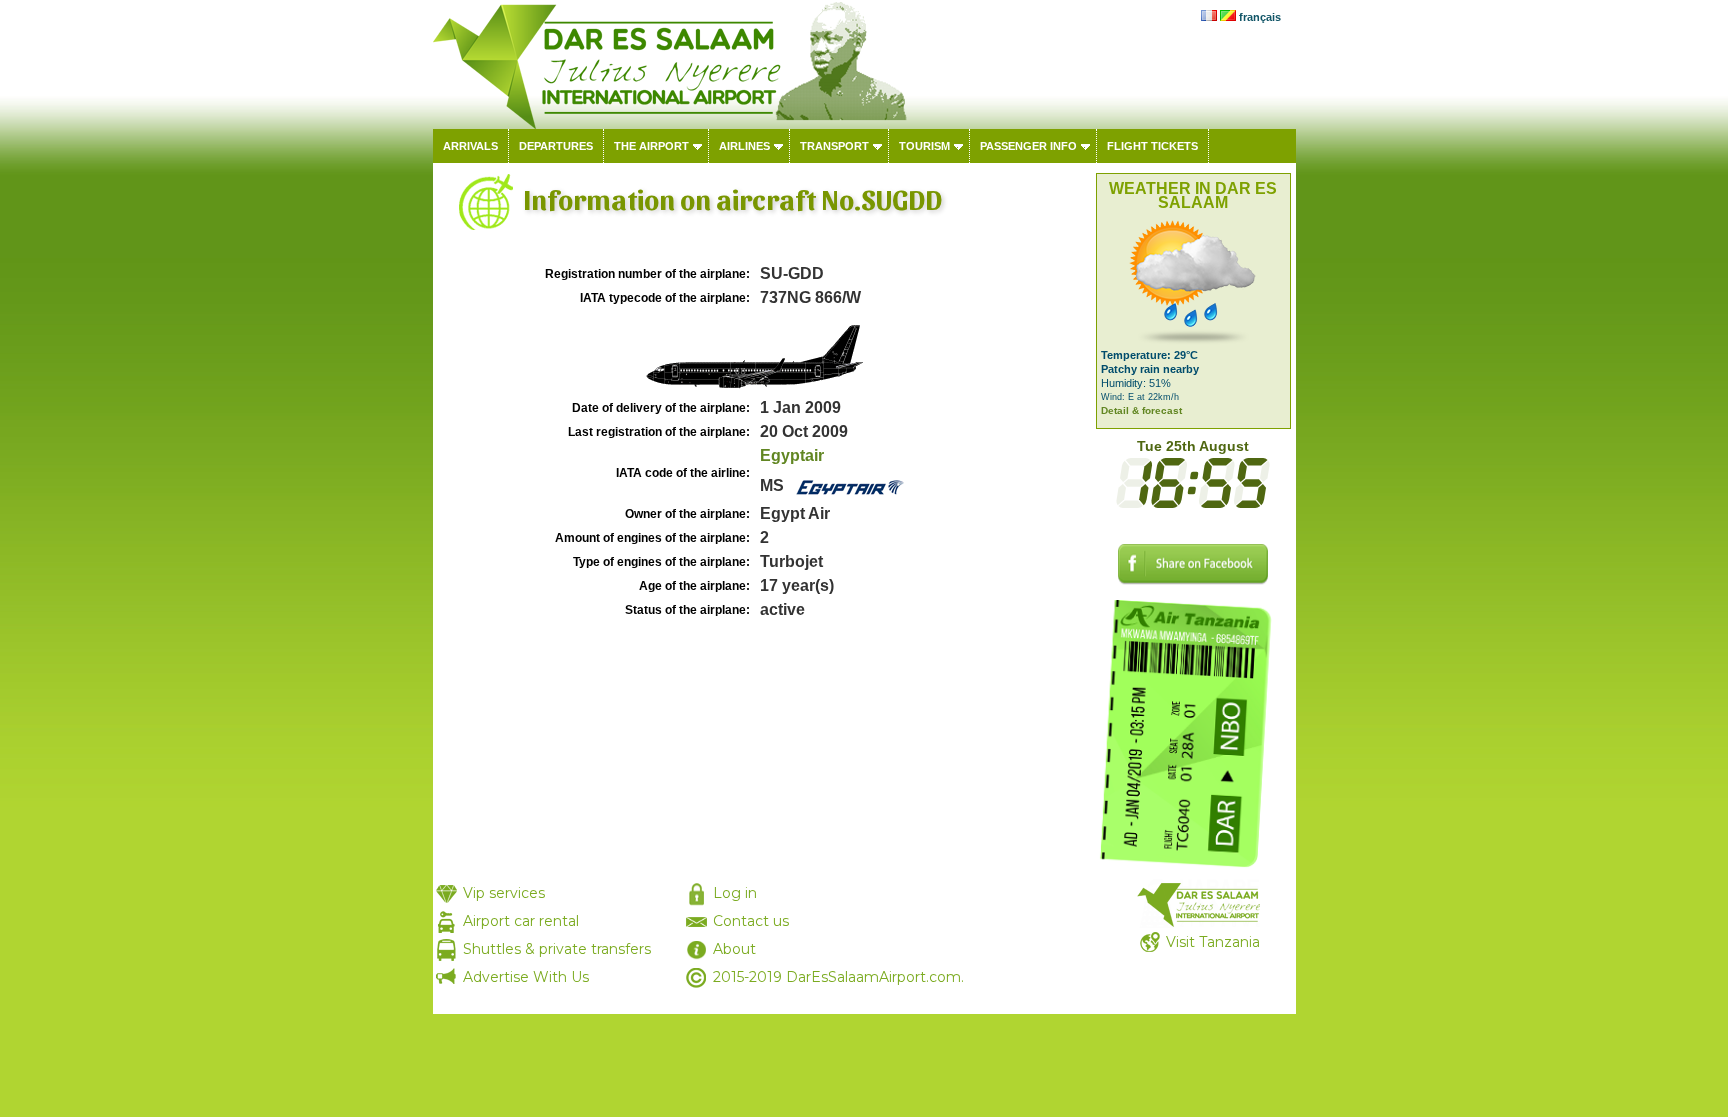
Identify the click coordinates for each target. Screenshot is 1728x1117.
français (1260, 17)
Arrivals (470, 146)
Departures (556, 146)
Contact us (751, 921)
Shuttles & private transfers (557, 949)
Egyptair (792, 455)
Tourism (924, 146)
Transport (834, 146)
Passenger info (1028, 146)
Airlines (744, 146)
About (734, 949)
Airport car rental (521, 921)
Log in (735, 893)
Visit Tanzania (1213, 942)
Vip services (504, 893)
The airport (651, 146)
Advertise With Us (526, 977)
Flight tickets (1152, 146)
